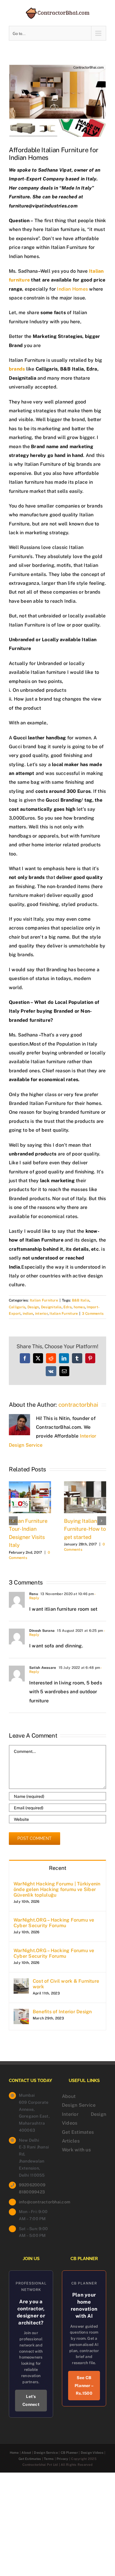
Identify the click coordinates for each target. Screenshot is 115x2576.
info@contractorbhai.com (36, 2202)
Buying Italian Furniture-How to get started (85, 1529)
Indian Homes (72, 289)
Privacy (63, 2459)
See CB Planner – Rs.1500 (84, 2385)
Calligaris (17, 1307)
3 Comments (93, 1314)
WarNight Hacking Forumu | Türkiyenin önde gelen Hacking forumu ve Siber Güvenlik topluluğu (57, 1889)
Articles (71, 2141)
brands (17, 369)
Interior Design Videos (84, 2119)
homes (79, 1307)
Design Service (79, 2105)
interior (41, 1314)
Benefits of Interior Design (62, 2012)
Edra (68, 1307)
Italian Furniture (44, 1300)
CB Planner (69, 2453)
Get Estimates (78, 2132)
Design (33, 1307)
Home (14, 2453)
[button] (13, 1521)
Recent (58, 1868)
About (69, 2096)
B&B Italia (81, 1300)
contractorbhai (78, 1405)
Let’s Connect (31, 2400)
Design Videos (92, 2453)
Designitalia (51, 1307)
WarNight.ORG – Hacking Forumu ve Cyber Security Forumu (54, 1923)
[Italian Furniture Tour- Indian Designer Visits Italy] (30, 1484)
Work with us (76, 2150)
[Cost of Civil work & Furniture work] (21, 1983)
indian (28, 1314)
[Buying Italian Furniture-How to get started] (85, 1484)
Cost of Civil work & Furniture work (66, 1984)
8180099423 (32, 2192)
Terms (49, 2459)
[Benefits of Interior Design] (21, 2013)
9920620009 (32, 2185)
